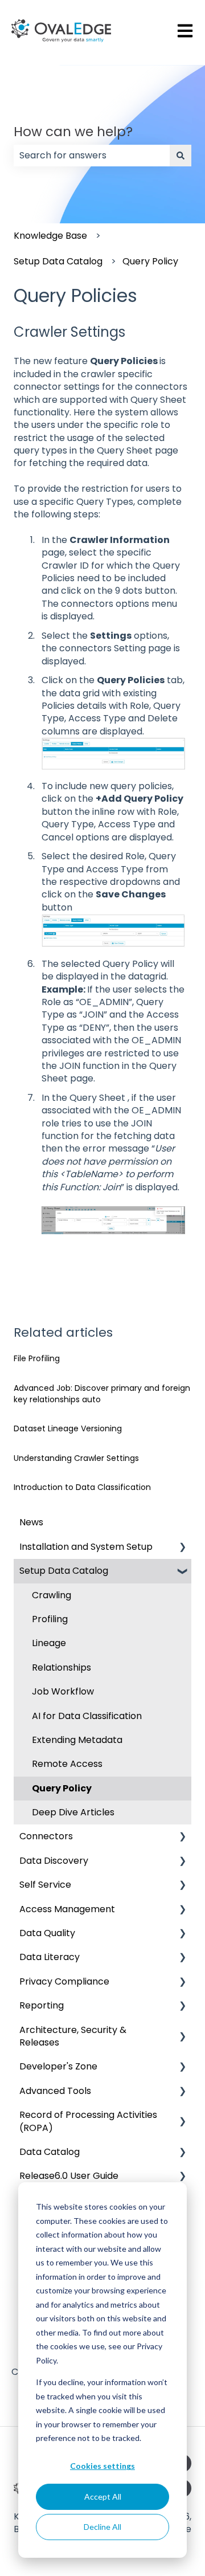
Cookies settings (102, 2466)
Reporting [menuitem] (42, 2005)
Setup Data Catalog (58, 261)
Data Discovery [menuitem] (54, 1861)
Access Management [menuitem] (67, 1909)
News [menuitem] (31, 1522)
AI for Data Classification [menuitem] (87, 1716)
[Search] (181, 156)
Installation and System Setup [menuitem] (86, 1547)
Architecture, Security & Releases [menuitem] (73, 2036)
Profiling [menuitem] (50, 1619)
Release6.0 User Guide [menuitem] (69, 2176)
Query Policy (150, 261)
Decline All (102, 2527)
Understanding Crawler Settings (76, 1458)
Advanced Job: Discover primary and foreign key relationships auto (102, 1394)
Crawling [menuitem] (52, 1595)
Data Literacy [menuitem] (50, 1957)
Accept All (103, 2497)
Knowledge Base (50, 236)
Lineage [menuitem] (49, 1643)
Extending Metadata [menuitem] (77, 1740)
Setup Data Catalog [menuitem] (64, 1571)
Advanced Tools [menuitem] (55, 2091)
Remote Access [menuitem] (67, 1764)
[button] (182, 1548)
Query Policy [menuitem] (62, 1788)
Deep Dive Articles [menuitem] (73, 1812)
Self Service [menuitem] (45, 1885)
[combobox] (92, 156)
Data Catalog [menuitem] (50, 2152)
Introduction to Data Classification (82, 1487)
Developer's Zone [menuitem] (58, 2066)
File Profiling (37, 1358)
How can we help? (73, 132)
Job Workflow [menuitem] (63, 1691)
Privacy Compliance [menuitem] (64, 1981)
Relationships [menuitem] (61, 1667)
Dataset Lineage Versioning (68, 1428)
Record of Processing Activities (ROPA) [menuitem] (88, 2121)
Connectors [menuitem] (46, 1836)
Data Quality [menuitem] (47, 1933)
